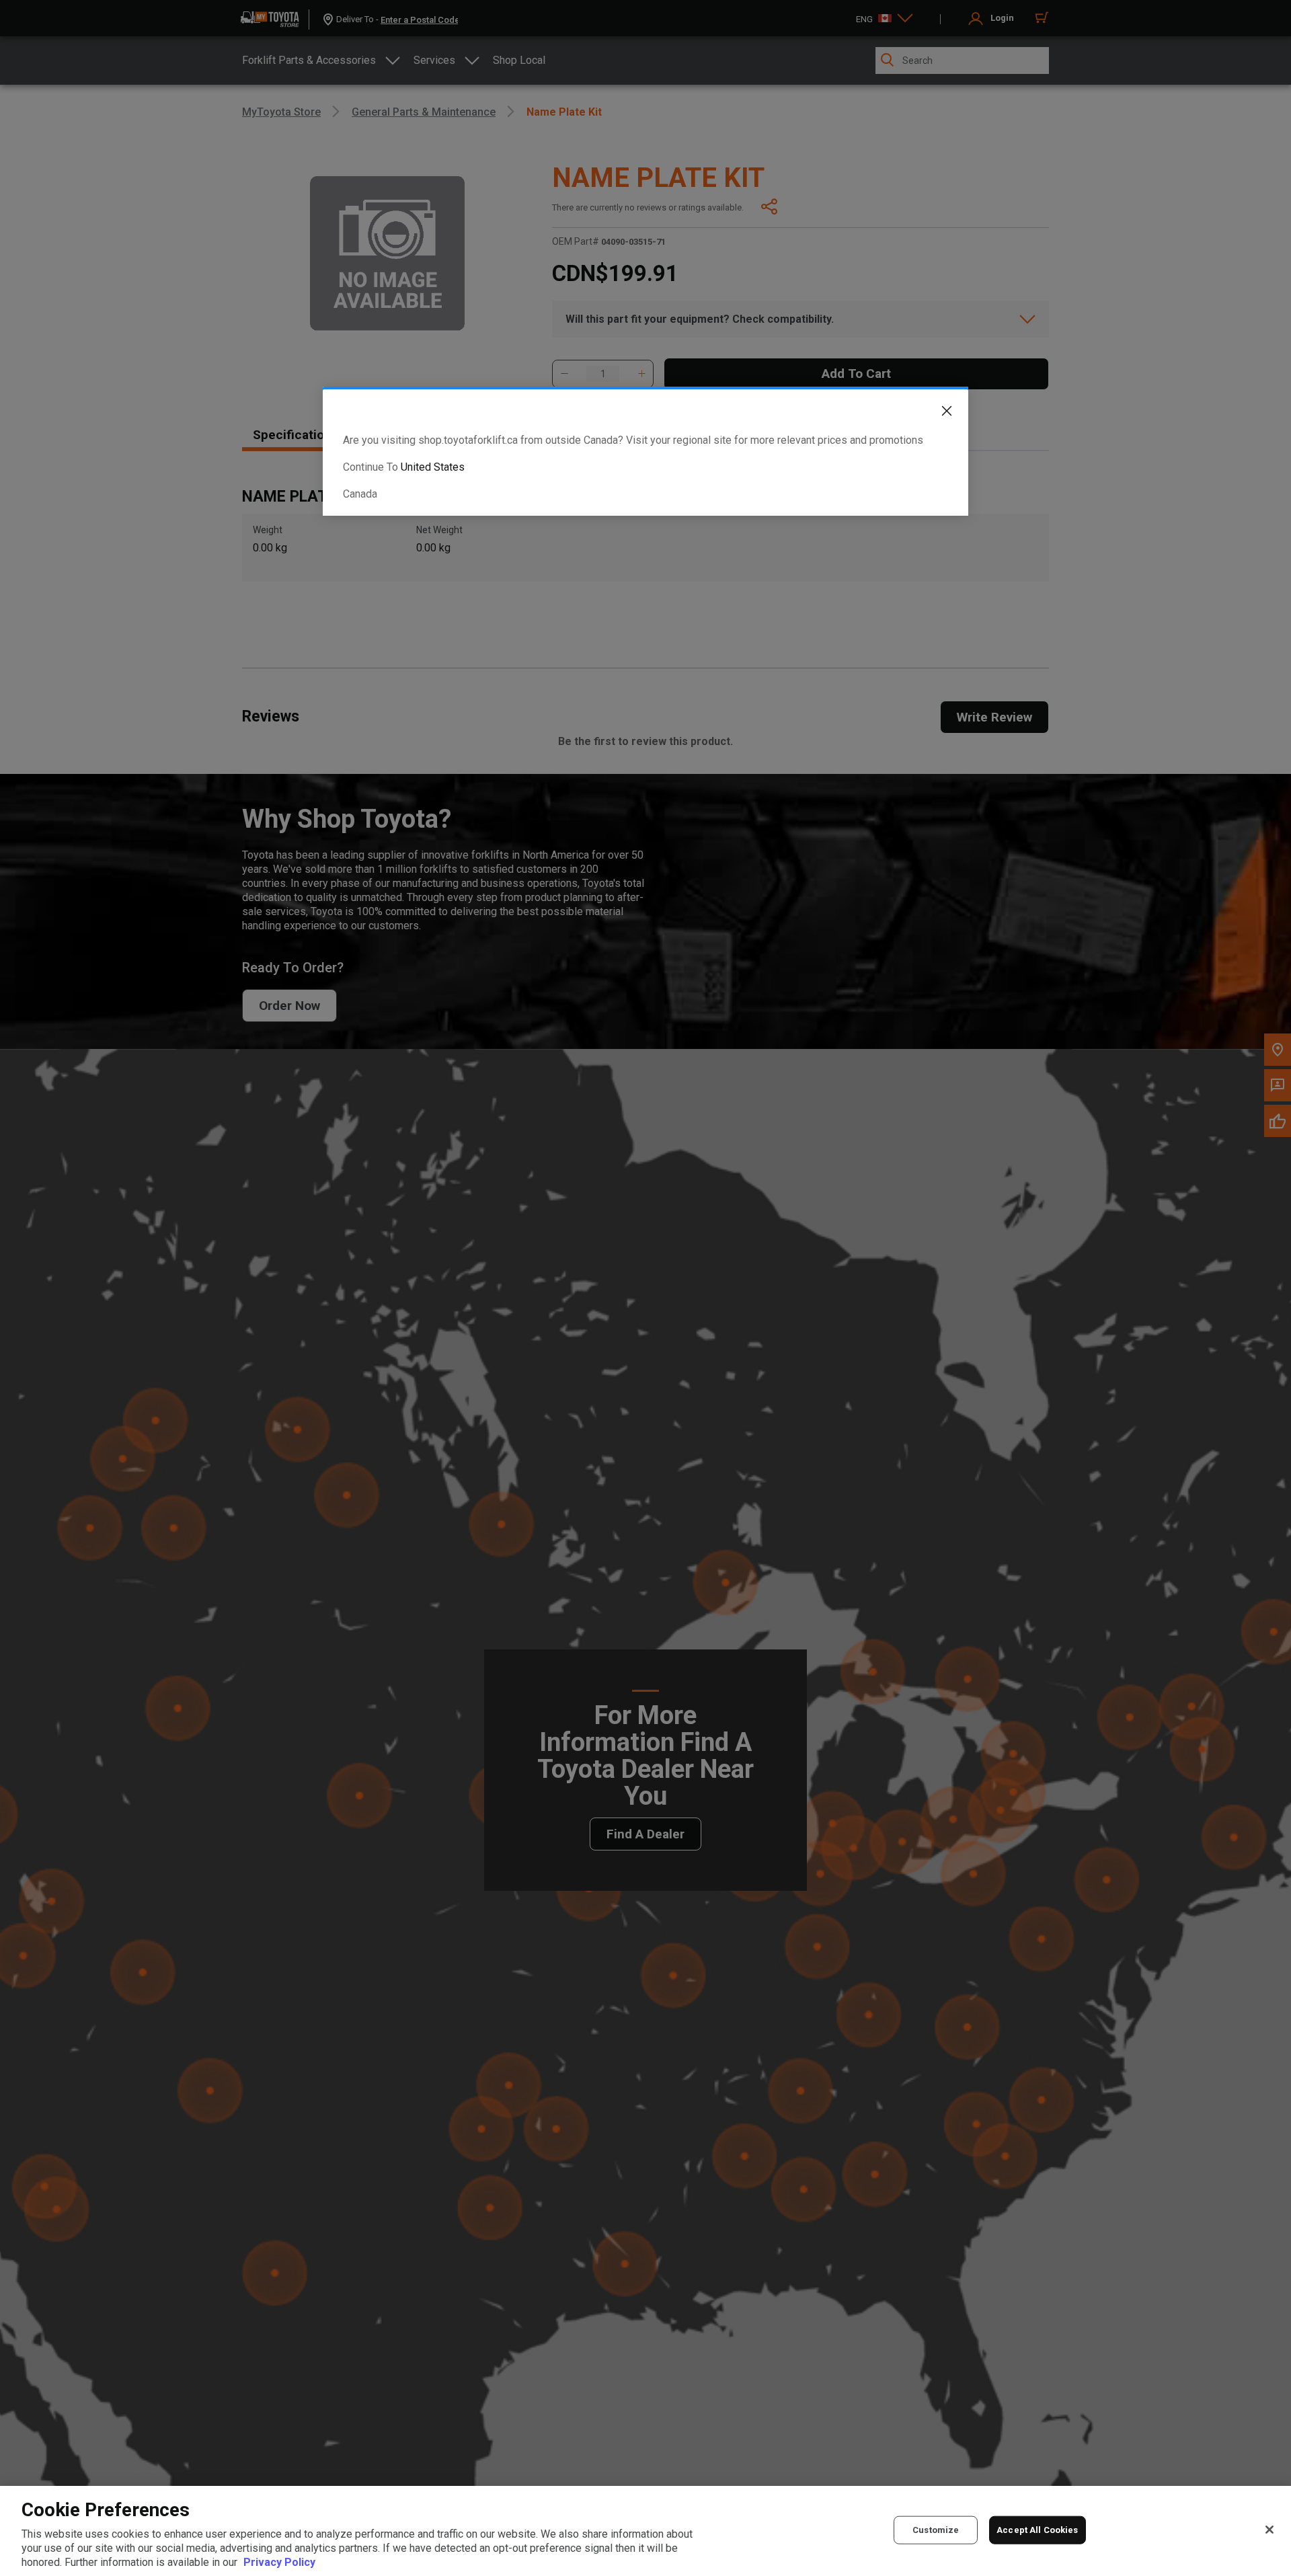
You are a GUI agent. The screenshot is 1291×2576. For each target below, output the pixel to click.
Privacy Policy (279, 2562)
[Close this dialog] (937, 414)
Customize (936, 2530)
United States (433, 467)
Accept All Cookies (1037, 2530)
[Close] (1269, 2530)
